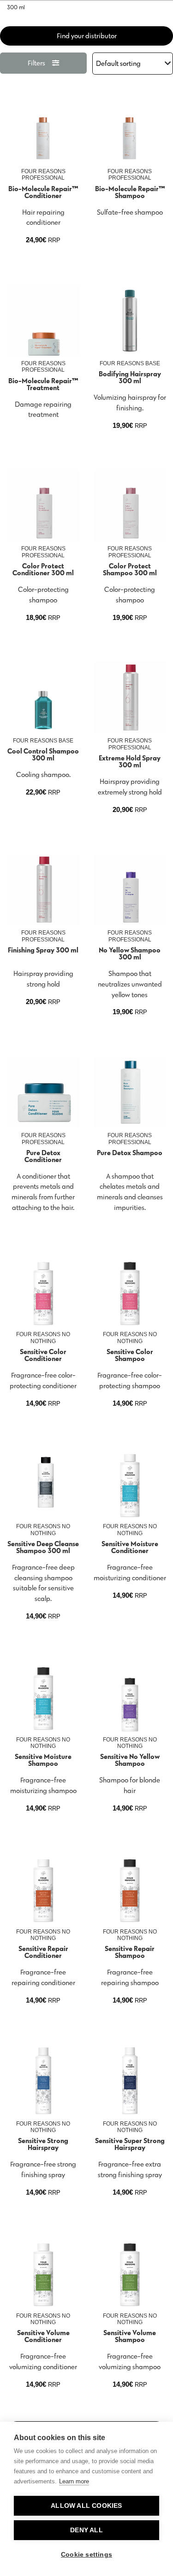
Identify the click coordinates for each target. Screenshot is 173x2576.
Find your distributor (87, 36)
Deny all (86, 2530)
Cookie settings (86, 2555)
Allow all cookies (86, 2506)
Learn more (74, 2481)
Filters (36, 63)
